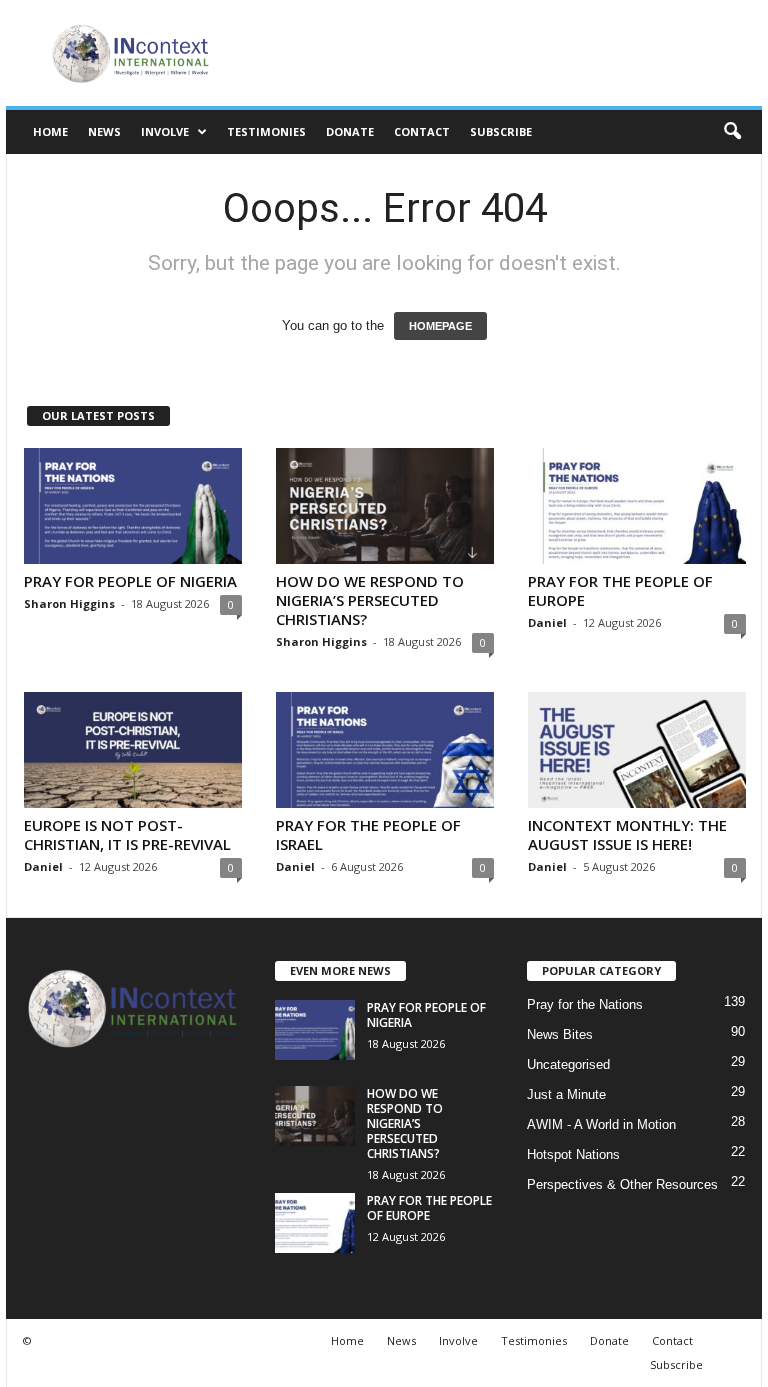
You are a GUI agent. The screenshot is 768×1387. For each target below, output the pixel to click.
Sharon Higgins (69, 603)
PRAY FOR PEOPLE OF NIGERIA (130, 581)
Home (50, 131)
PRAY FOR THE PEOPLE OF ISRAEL (368, 834)
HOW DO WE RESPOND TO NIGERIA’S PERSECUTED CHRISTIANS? (370, 600)
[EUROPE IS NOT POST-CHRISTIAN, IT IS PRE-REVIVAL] (133, 750)
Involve (165, 131)
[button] (732, 132)
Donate (350, 131)
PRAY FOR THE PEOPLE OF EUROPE (620, 590)
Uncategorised (568, 1064)
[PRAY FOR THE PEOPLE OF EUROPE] (637, 506)
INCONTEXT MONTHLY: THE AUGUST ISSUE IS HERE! (627, 834)
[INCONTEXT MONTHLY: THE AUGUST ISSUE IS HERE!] (637, 750)
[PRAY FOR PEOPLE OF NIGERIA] (133, 506)
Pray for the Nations (585, 1004)
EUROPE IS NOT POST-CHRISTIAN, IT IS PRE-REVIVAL (127, 834)
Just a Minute (566, 1094)
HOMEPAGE (440, 326)
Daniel (547, 622)
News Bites (560, 1034)
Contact (422, 131)
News (104, 131)
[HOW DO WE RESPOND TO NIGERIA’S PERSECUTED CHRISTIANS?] (385, 506)
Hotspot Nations (573, 1154)
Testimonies (266, 131)
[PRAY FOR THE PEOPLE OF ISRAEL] (385, 750)
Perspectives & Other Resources (622, 1184)
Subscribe (501, 131)
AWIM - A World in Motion (601, 1124)
